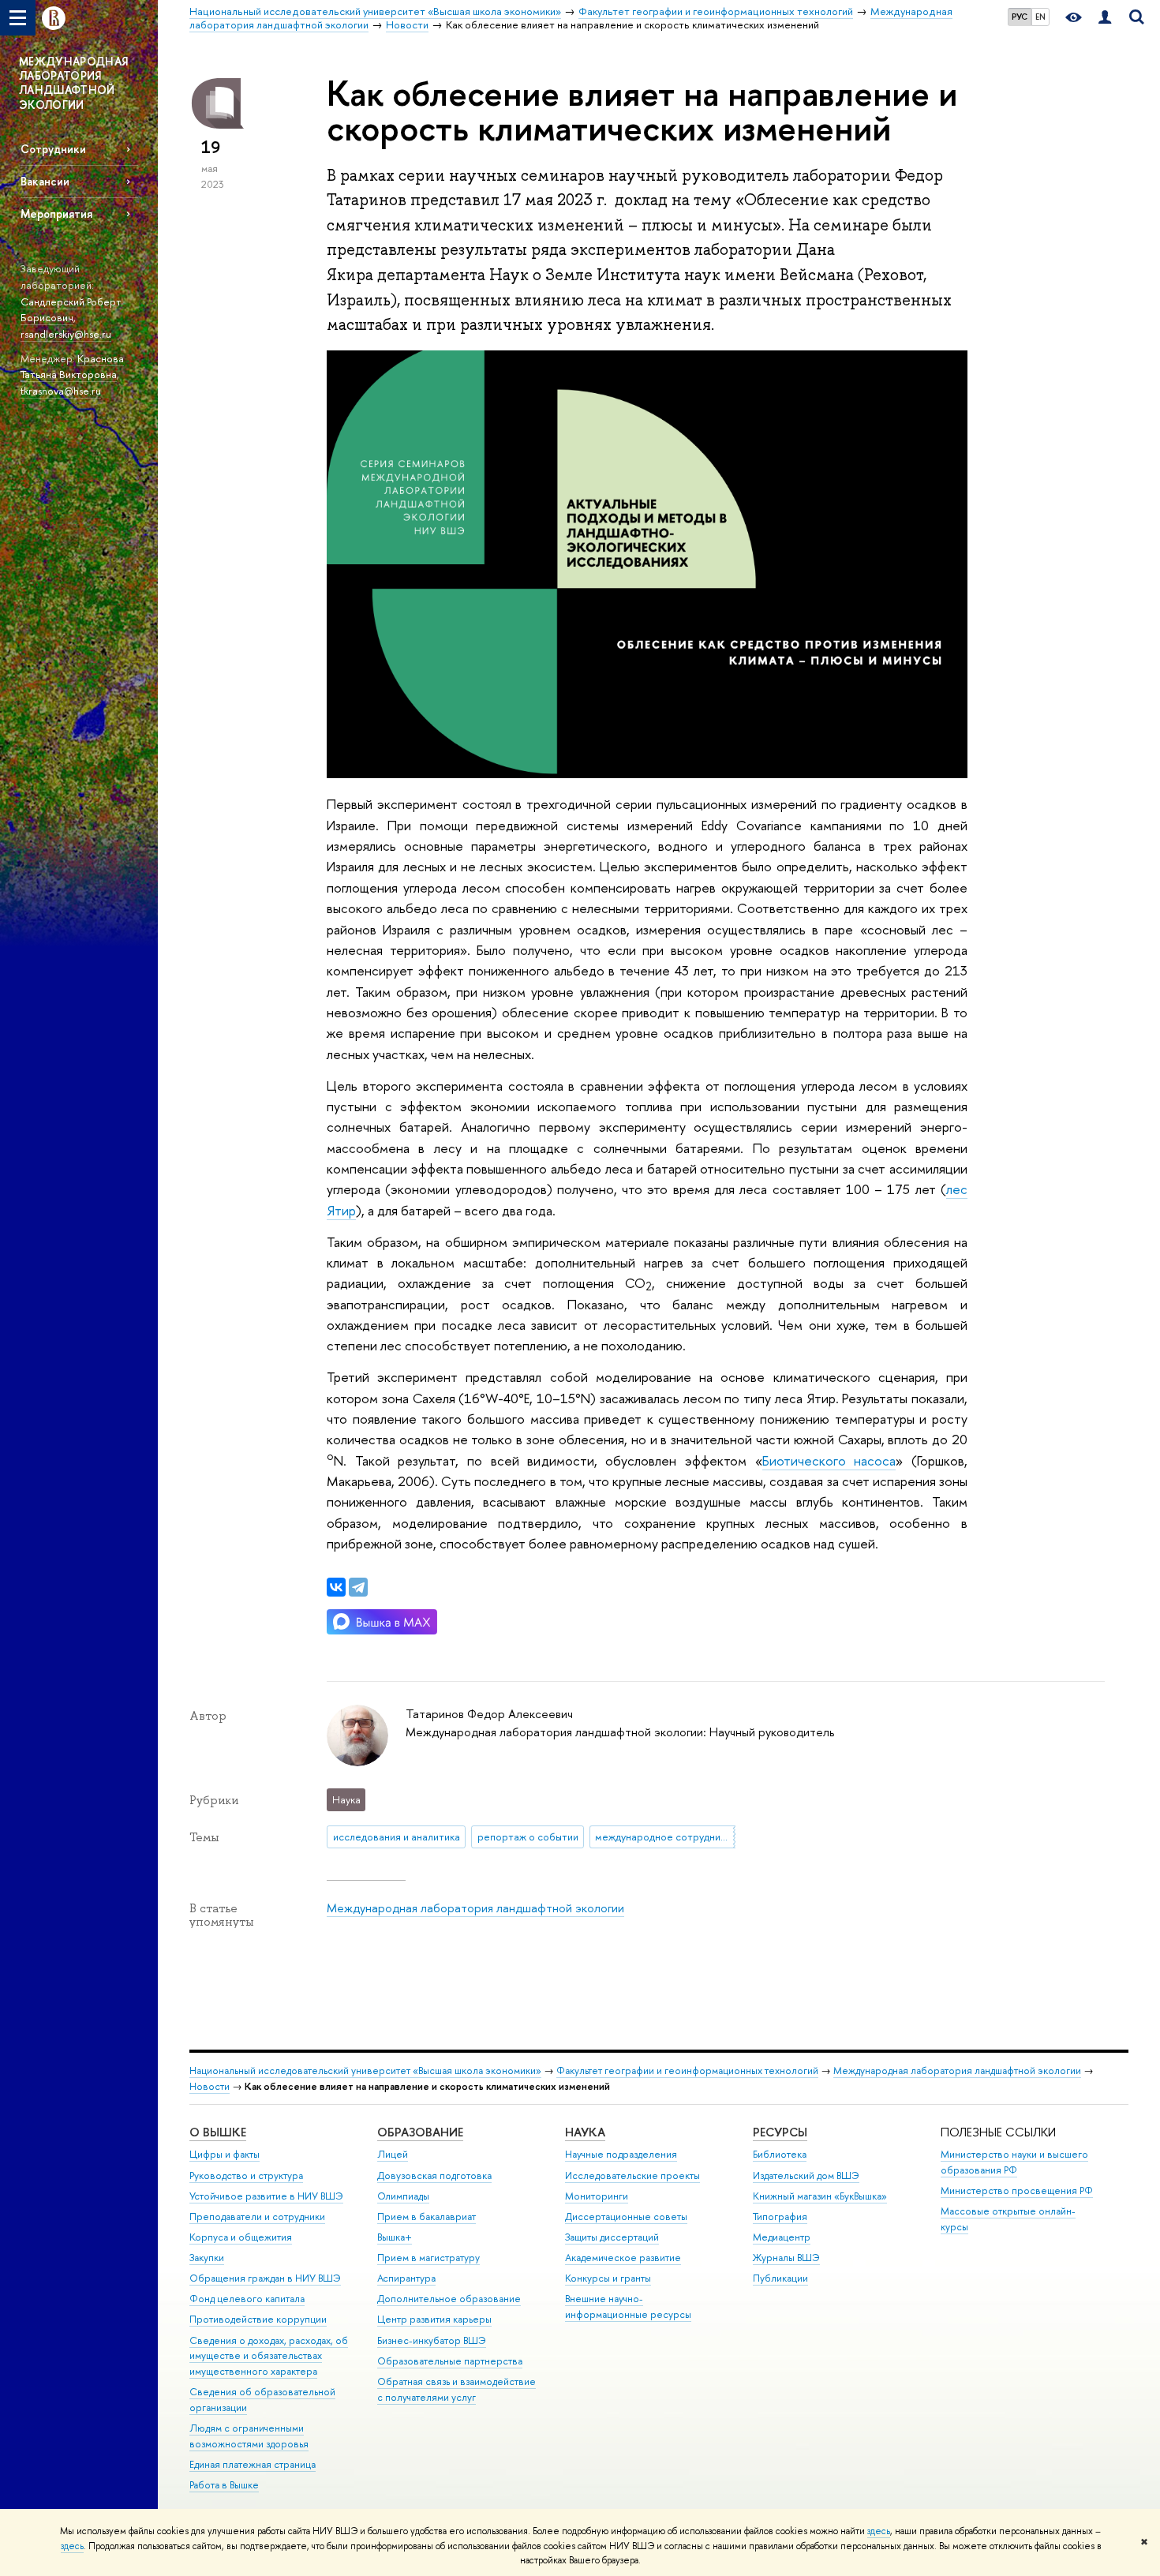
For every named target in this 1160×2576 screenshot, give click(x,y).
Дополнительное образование (449, 2299)
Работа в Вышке (224, 2485)
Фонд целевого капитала (247, 2299)
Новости (210, 2086)
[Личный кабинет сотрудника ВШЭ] (1105, 18)
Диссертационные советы (626, 2217)
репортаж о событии (528, 1837)
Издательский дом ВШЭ (806, 2175)
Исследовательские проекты (632, 2175)
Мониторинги (597, 2196)
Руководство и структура (246, 2175)
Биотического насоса (829, 1460)
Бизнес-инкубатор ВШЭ (432, 2340)
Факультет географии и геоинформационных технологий (687, 2071)
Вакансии (45, 181)
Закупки (207, 2258)
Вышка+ (395, 2237)
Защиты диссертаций (612, 2237)
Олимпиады (403, 2196)
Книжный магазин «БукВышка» (820, 2196)
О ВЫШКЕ (218, 2132)
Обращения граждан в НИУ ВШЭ (265, 2278)
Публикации (780, 2278)
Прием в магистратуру (428, 2258)
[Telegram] (358, 1587)
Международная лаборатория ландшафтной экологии (475, 1908)
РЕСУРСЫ (780, 2132)
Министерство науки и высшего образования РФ (1014, 2162)
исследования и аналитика (397, 1837)
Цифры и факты (225, 2154)
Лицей (393, 2154)
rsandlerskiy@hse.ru (66, 334)
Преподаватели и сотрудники (257, 2217)
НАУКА (585, 2132)
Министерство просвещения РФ (1017, 2190)
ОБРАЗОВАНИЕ (420, 2132)
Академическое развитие (623, 2258)
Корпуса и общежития (241, 2237)
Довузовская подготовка (434, 2175)
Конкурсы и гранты (608, 2278)
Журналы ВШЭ (786, 2258)
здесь (879, 2531)
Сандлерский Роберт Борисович (71, 310)
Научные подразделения (621, 2154)
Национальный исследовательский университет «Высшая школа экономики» (365, 2071)
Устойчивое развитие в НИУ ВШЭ (266, 2196)
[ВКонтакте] (336, 1587)
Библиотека (780, 2154)
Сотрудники (53, 149)
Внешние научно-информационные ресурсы (628, 2306)
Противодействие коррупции (258, 2319)
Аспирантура (406, 2278)
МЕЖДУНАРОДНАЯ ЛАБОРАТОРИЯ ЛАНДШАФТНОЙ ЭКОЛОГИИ (74, 83)
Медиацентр (782, 2237)
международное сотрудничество (665, 1837)
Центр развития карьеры (434, 2319)
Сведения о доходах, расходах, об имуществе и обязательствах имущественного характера (269, 2356)
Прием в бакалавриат (427, 2217)
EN (1040, 17)
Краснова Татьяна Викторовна (72, 367)
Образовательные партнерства (450, 2361)
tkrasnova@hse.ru (61, 391)
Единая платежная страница (253, 2464)
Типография (780, 2217)
